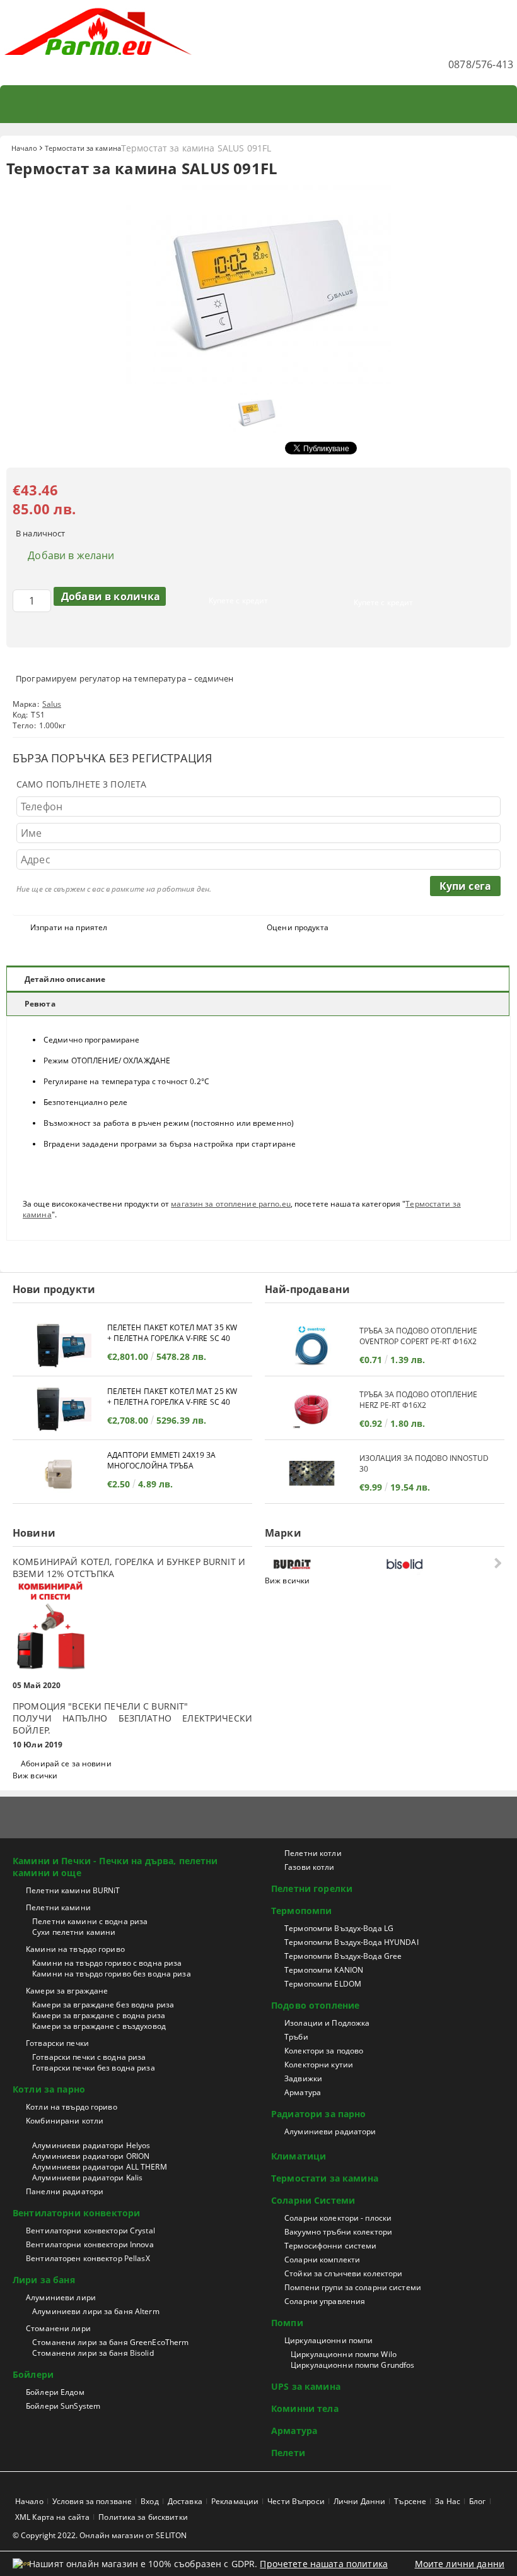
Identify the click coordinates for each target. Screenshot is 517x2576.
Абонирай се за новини (66, 1764)
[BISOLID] (439, 1564)
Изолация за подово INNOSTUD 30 (424, 1463)
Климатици (299, 2156)
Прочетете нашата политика (324, 2564)
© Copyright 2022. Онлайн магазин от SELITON (100, 2535)
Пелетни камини (58, 1907)
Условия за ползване (92, 2501)
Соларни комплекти (322, 2260)
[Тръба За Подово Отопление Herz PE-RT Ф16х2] (312, 1409)
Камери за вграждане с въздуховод (99, 2026)
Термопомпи (301, 1911)
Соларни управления (325, 2301)
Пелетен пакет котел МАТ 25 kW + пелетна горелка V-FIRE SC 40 (172, 1397)
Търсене (410, 2501)
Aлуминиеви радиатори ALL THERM (100, 2167)
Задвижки (303, 2078)
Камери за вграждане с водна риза (99, 2015)
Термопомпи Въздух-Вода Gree (343, 1956)
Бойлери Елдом (55, 2392)
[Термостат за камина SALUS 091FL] (258, 380)
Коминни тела (305, 2408)
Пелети (288, 2453)
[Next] (497, 1563)
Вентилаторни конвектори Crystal (90, 2230)
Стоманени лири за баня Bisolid (93, 2353)
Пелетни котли (313, 1853)
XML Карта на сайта (52, 2517)
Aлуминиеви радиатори (330, 2131)
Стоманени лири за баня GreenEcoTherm (110, 2342)
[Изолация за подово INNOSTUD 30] (312, 1473)
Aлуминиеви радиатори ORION (91, 2156)
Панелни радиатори (65, 2191)
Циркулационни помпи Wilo (344, 2354)
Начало (24, 148)
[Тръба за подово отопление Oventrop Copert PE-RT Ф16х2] (312, 1346)
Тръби (296, 2037)
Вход (149, 2501)
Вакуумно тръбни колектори (338, 2232)
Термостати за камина (83, 148)
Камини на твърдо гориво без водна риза (112, 1974)
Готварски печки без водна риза (94, 2068)
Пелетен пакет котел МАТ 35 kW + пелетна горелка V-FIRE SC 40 (172, 1333)
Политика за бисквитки (143, 2517)
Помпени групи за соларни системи (353, 2287)
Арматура (303, 2092)
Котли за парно (49, 2089)
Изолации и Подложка (327, 2023)
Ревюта (40, 1004)
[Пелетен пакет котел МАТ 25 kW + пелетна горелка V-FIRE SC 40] (60, 1409)
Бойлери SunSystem (63, 2406)
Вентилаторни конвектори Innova (90, 2244)
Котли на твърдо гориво (72, 2107)
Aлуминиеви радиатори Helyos (91, 2145)
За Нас (448, 2501)
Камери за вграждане (67, 1991)
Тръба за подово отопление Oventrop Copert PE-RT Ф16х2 (418, 1336)
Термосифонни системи (330, 2246)
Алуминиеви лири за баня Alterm (96, 2311)
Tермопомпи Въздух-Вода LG (339, 1928)
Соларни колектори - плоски (338, 2218)
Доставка (185, 2501)
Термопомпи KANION (324, 1970)
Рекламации (235, 2501)
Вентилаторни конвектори (76, 2213)
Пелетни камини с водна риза (90, 1921)
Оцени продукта (298, 927)
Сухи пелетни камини (74, 1932)
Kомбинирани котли (65, 2121)
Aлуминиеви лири (61, 2297)
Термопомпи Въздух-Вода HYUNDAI (351, 1942)
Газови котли (309, 1867)
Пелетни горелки (312, 1888)
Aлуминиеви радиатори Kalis (87, 2177)
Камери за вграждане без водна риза (103, 2005)
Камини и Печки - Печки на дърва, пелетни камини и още (115, 1867)
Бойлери (33, 2374)
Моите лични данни (460, 2564)
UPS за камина (306, 2386)
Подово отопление (315, 2005)
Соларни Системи (313, 2200)
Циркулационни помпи (328, 2340)
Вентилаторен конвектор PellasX (88, 2258)
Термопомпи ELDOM (323, 1984)
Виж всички (35, 1775)
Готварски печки (57, 2043)
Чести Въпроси (296, 2501)
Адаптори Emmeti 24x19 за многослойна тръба (162, 1460)
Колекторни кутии (319, 2065)
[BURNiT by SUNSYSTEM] (327, 1564)
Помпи (287, 2323)
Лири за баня (44, 2280)
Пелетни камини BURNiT (73, 1890)
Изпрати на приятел (69, 927)
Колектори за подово (324, 2051)
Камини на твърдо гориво (75, 1949)
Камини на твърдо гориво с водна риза (107, 1963)
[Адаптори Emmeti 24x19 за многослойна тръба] (60, 1473)
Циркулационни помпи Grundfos (352, 2365)
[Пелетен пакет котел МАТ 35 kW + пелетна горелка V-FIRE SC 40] (60, 1346)
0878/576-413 (481, 64)
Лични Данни (359, 2501)
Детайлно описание (65, 979)
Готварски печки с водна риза (89, 2057)
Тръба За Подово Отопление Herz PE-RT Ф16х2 (418, 1400)
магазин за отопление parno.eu (230, 1204)
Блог (477, 2501)
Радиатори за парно (319, 2114)
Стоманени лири (58, 2328)
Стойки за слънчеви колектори (343, 2273)
